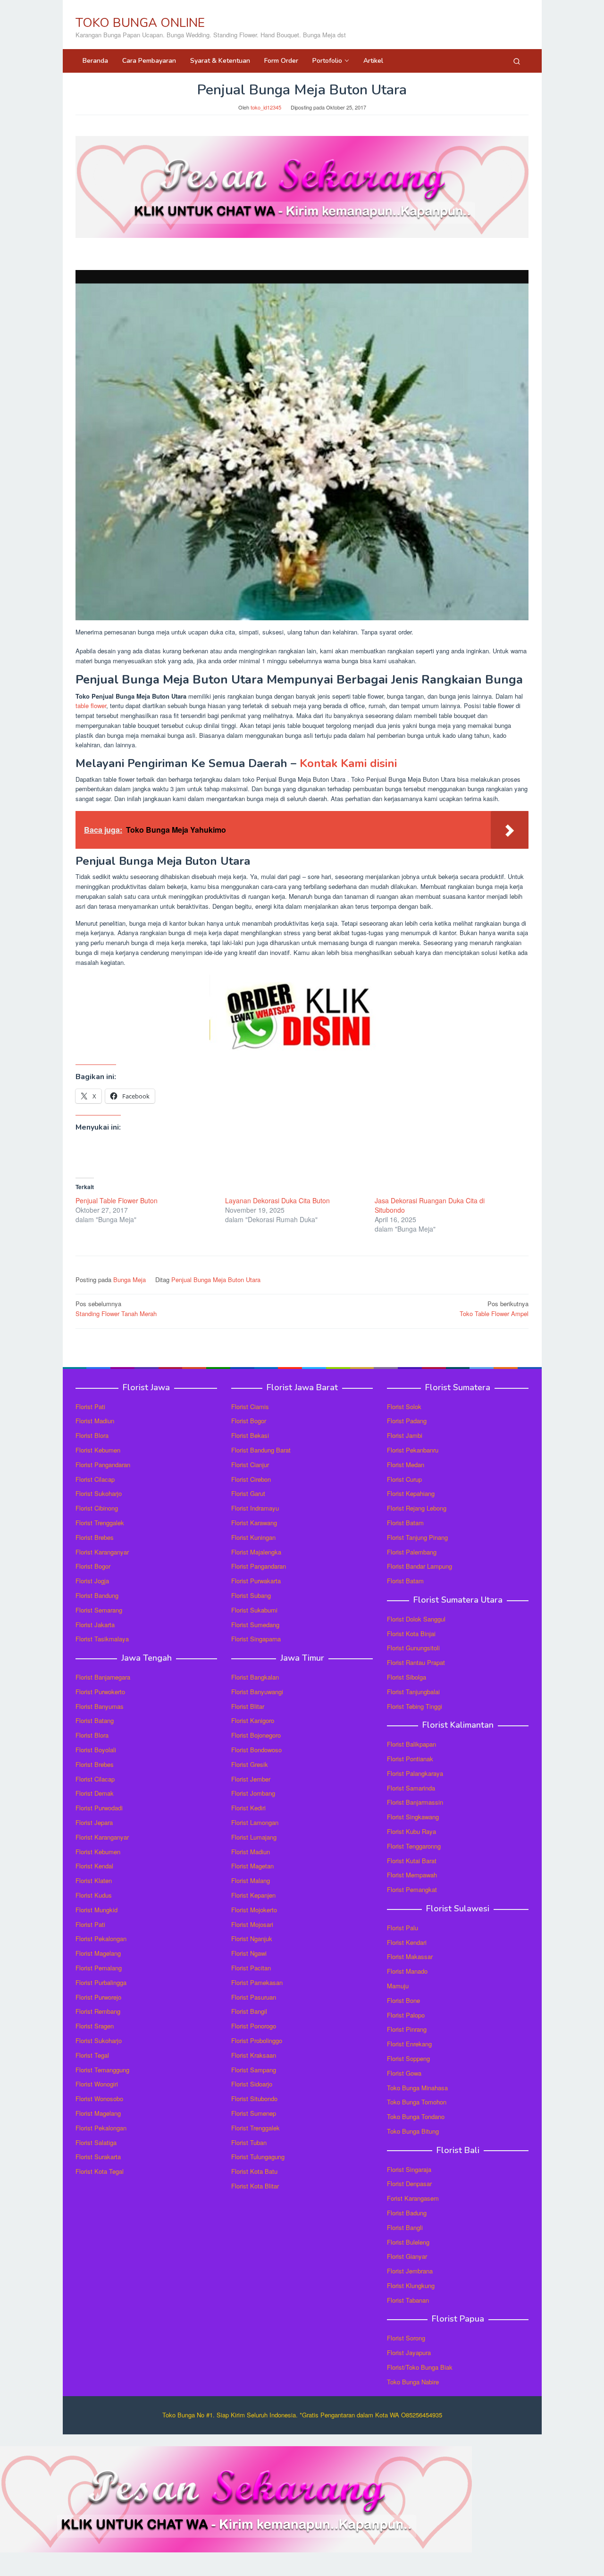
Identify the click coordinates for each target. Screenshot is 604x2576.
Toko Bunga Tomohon (417, 2102)
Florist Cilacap (95, 1479)
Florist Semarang (99, 1610)
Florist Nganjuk (252, 1938)
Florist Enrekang (409, 2044)
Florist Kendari (407, 1942)
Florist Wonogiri (97, 2084)
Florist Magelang (98, 1953)
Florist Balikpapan (411, 1744)
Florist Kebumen (98, 1450)
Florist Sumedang (255, 1625)
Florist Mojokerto (254, 1910)
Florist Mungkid (96, 1910)
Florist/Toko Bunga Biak (420, 2367)
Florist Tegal (92, 2055)
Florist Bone (403, 2000)
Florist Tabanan (408, 2300)
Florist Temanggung (102, 2070)
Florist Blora (92, 1435)
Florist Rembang (98, 2011)
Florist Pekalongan (101, 1938)
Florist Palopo (406, 2015)
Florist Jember (251, 1779)
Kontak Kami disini (348, 763)
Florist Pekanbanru (413, 1450)
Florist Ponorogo (254, 2026)
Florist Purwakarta (256, 1581)
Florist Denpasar (409, 2183)
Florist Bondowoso (256, 1750)
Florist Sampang (254, 2070)
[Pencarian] (517, 61)
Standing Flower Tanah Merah (116, 1309)
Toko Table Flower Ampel (494, 1309)
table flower (91, 705)
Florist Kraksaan (254, 2055)
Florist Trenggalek (100, 1523)
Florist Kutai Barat (412, 1861)
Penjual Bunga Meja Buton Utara (216, 1280)
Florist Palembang (412, 1552)
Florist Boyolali (96, 1750)
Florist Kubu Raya (411, 1831)
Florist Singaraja (409, 2169)
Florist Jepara (94, 1822)
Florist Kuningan (253, 1537)
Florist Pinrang (407, 2029)
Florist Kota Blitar (255, 2186)
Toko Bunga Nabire (413, 2382)
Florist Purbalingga (101, 1982)
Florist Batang (95, 1720)
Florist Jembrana (410, 2271)
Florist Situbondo (254, 2099)
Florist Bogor (93, 1566)
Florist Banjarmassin (415, 1802)
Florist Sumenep (254, 2113)
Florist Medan (406, 1465)
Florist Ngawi (249, 1953)
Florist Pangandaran (103, 1465)
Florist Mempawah (412, 1875)
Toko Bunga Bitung (413, 2131)
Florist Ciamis (250, 1406)
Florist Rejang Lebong (417, 1508)
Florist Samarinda (411, 1788)
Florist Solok (404, 1406)
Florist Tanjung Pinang (417, 1537)
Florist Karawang (254, 1523)
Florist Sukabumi (254, 1610)
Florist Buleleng (408, 2242)
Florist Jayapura (409, 2352)
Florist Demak (95, 1793)
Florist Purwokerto (100, 1692)
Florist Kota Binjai (411, 1634)
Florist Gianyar (407, 2256)
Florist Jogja (92, 1581)
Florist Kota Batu (254, 2171)
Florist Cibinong (97, 1508)
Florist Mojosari (252, 1924)
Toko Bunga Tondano (416, 2116)
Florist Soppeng (408, 2058)
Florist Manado (407, 1971)
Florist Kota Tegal (100, 2171)
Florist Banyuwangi (257, 1692)
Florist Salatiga (96, 2142)
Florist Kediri (248, 1808)
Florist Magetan (252, 1866)
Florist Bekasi (250, 1435)
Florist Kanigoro (253, 1720)
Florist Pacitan (251, 1968)
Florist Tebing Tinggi (415, 1706)
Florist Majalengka (256, 1552)
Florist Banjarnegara (103, 1677)
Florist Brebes (95, 1537)
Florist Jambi (405, 1435)
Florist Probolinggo (257, 2040)
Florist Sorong (406, 2338)
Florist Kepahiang (411, 1493)
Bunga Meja (130, 1280)
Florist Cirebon (251, 1479)
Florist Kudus (94, 1895)
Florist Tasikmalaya (102, 1639)
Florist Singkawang (413, 1817)
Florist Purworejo (98, 1997)
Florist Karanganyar (102, 1552)
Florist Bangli (405, 2227)
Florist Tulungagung (258, 2157)
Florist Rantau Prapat (416, 1662)
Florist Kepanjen (253, 1895)
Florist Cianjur (250, 1465)
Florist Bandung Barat (261, 1450)
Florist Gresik (250, 1764)
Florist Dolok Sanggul (416, 1619)
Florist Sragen (95, 2026)
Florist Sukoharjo (99, 1493)
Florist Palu (403, 1928)
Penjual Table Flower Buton (117, 1200)
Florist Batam (405, 1523)
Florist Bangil (249, 2011)
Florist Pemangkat (412, 1889)
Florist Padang (407, 1421)
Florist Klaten (94, 1880)
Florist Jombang (253, 1793)
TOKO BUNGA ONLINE (140, 23)
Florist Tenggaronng (414, 1846)
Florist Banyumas (100, 1706)
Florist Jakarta (95, 1625)
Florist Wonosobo (99, 2099)
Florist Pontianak (410, 1759)
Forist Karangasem (413, 2198)
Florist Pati (90, 1406)
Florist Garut (248, 1493)
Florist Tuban (249, 2142)
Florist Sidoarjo (252, 2084)
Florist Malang (251, 1880)
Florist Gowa (404, 2073)
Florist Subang (251, 1595)
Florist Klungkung (411, 2285)
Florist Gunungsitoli (413, 1648)
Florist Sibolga (407, 1677)
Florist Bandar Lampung (419, 1566)
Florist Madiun (95, 1421)
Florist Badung (407, 2213)
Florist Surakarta (98, 2157)
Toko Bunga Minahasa (417, 2088)
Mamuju (398, 1986)
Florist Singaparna (256, 1639)
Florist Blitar (248, 1706)
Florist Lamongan (255, 1822)
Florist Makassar (410, 1956)
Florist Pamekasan (257, 1982)
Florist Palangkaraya (415, 1773)
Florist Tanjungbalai (413, 1692)
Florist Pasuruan (254, 1997)
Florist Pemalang (99, 1968)
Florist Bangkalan (255, 1677)
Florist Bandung (97, 1595)
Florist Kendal (94, 1866)
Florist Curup (404, 1479)
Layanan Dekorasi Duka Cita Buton (277, 1200)
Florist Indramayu (255, 1508)
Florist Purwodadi (99, 1808)
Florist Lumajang (254, 1837)
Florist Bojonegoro (256, 1735)
